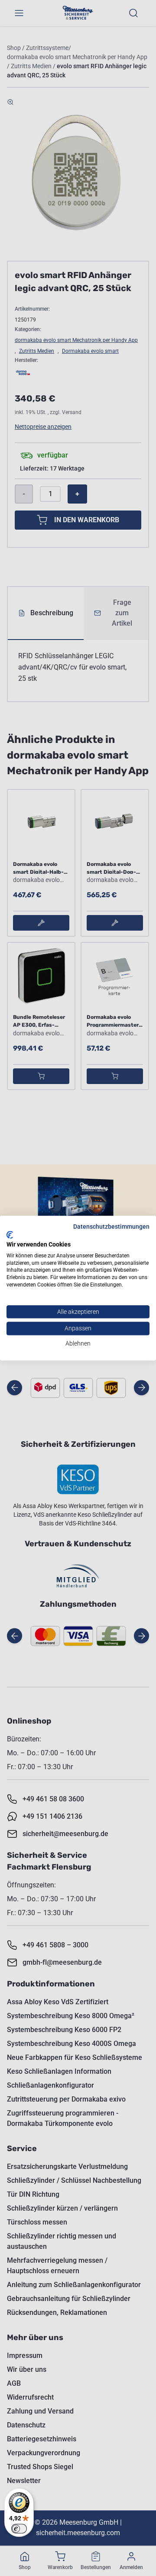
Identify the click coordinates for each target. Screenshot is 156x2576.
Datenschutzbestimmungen (111, 1227)
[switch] (19, 2529)
